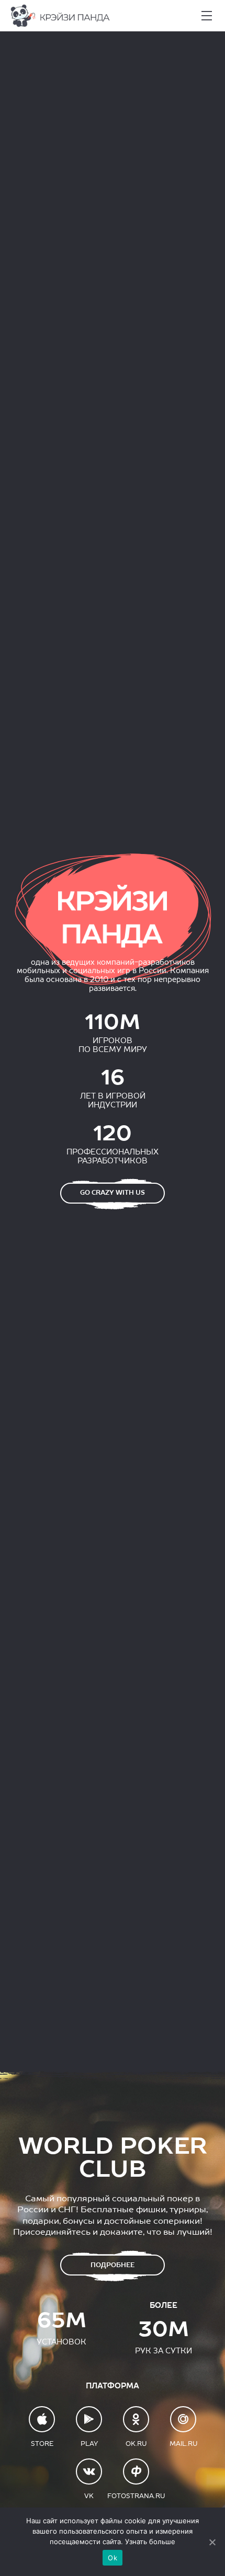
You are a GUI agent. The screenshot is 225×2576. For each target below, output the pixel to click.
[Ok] (212, 2542)
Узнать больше (150, 2542)
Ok (113, 2558)
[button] (207, 16)
